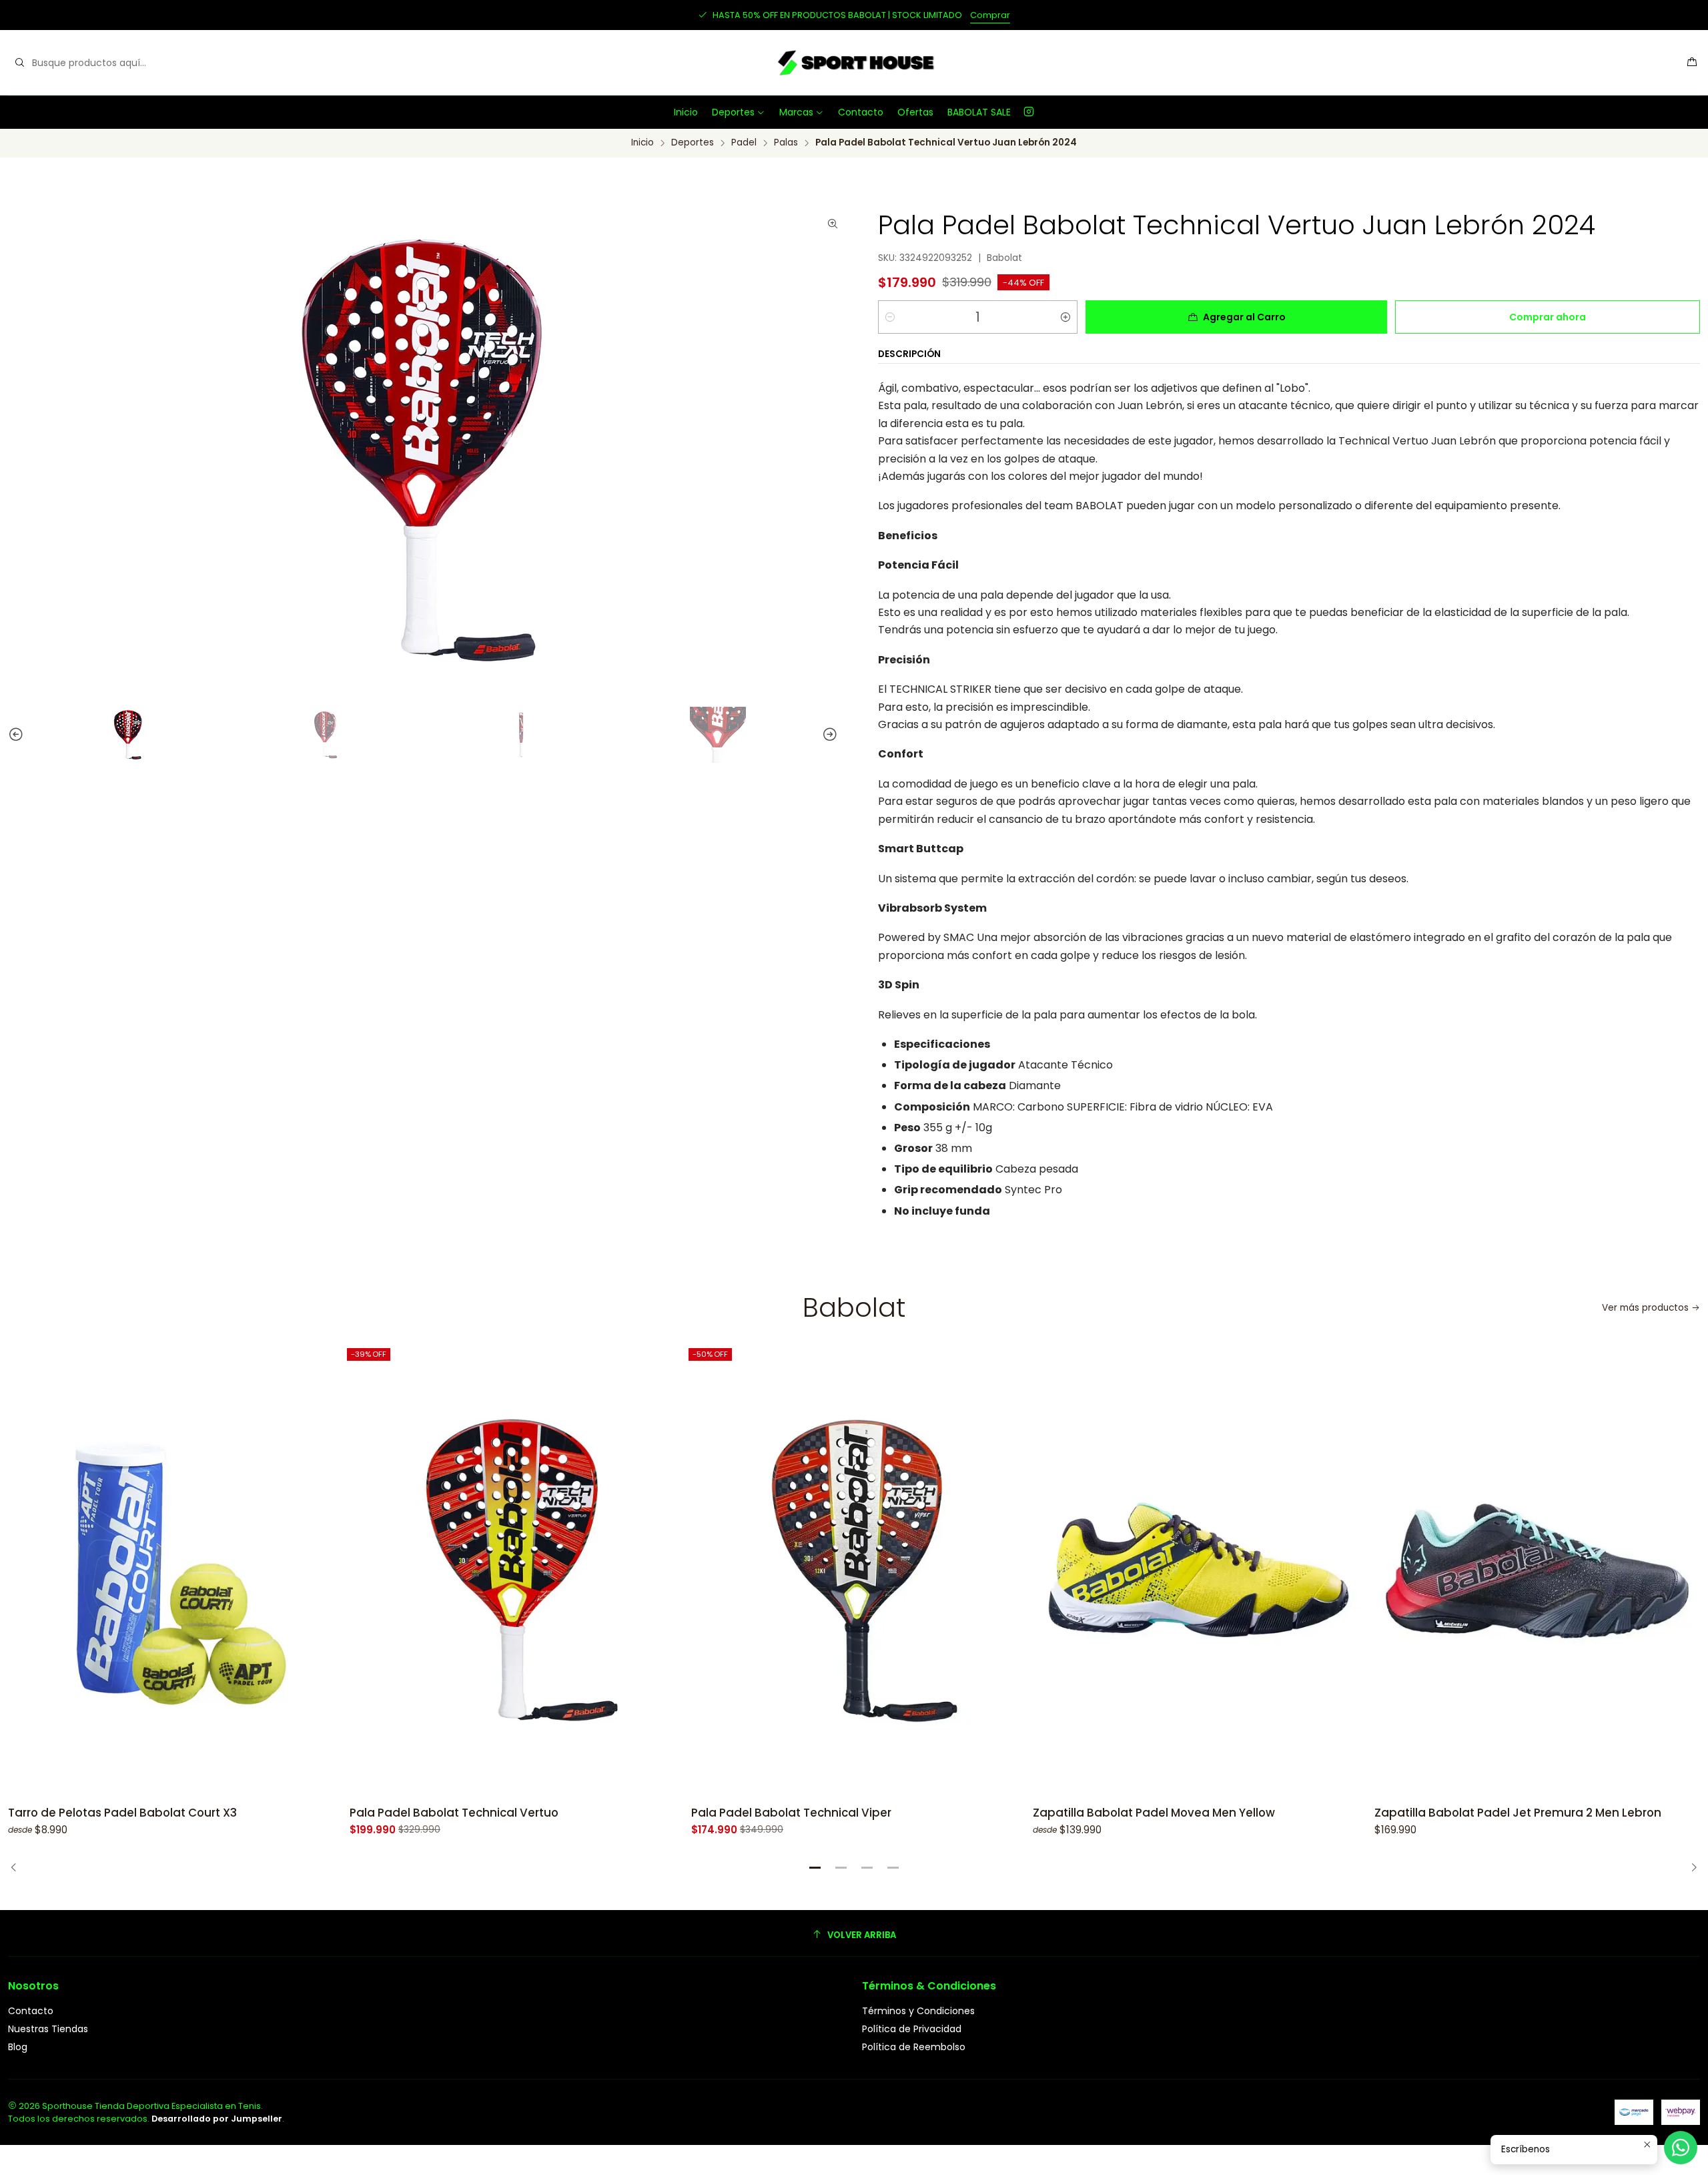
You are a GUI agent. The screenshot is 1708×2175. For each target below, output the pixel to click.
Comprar (990, 15)
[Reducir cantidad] (890, 317)
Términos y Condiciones (918, 2011)
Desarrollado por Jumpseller (217, 2119)
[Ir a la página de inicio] (854, 63)
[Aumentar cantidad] (1065, 317)
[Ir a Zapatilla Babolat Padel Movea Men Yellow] (1196, 1571)
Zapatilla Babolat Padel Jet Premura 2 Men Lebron (1518, 1813)
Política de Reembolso (914, 2047)
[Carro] (1692, 63)
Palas (786, 143)
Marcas (796, 112)
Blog (18, 2047)
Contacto (861, 112)
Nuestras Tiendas (48, 2029)
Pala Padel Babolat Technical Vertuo (454, 1813)
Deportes (733, 112)
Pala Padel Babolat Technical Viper (791, 1813)
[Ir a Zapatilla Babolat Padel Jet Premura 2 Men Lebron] (1537, 1571)
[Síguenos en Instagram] (1029, 112)
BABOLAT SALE (979, 112)
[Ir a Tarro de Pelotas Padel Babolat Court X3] (171, 1571)
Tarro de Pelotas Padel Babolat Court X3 (122, 1813)
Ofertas (915, 112)
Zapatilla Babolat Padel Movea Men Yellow (1154, 1813)
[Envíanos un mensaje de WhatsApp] (1681, 2148)
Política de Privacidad (912, 2029)
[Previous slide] (10, 735)
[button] (815, 1868)
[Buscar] (19, 63)
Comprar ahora (1548, 317)
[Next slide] (836, 735)
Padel (744, 143)
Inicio (686, 112)
